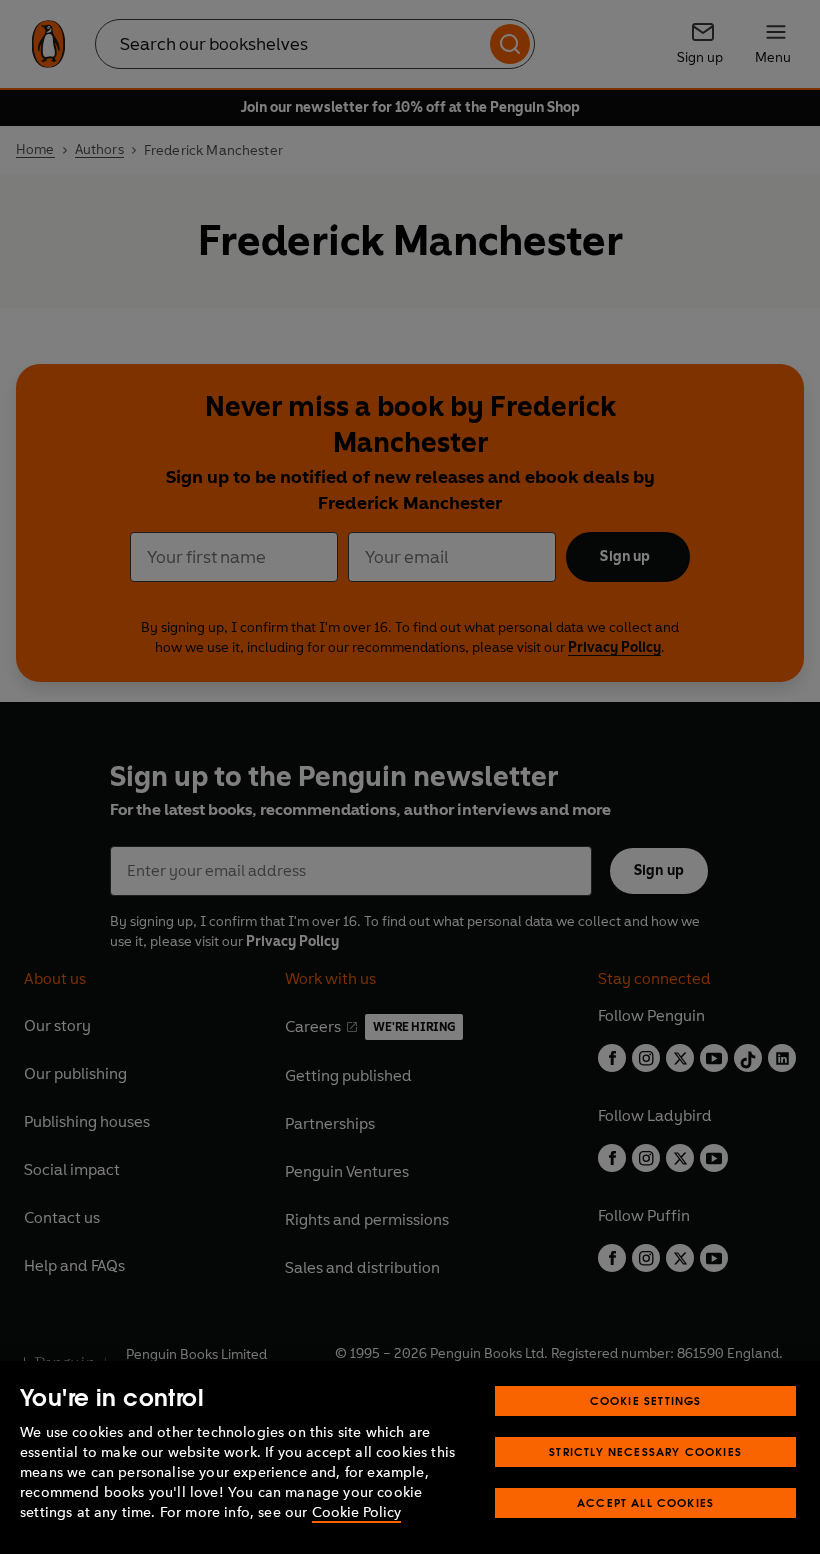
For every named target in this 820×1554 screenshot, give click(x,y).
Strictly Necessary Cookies (645, 1451)
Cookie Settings (646, 1400)
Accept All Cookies (645, 1502)
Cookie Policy (356, 1512)
